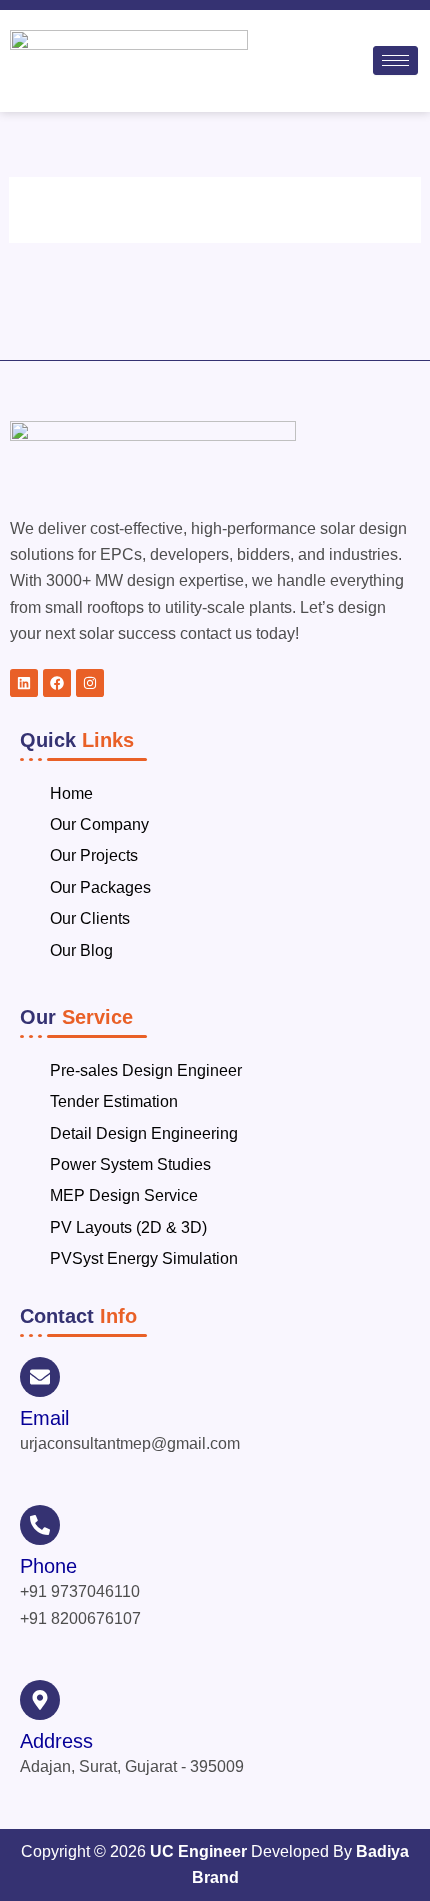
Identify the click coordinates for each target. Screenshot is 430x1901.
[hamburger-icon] (395, 60)
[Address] (40, 1700)
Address (56, 1741)
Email (44, 1418)
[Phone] (40, 1525)
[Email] (40, 1377)
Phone (48, 1566)
